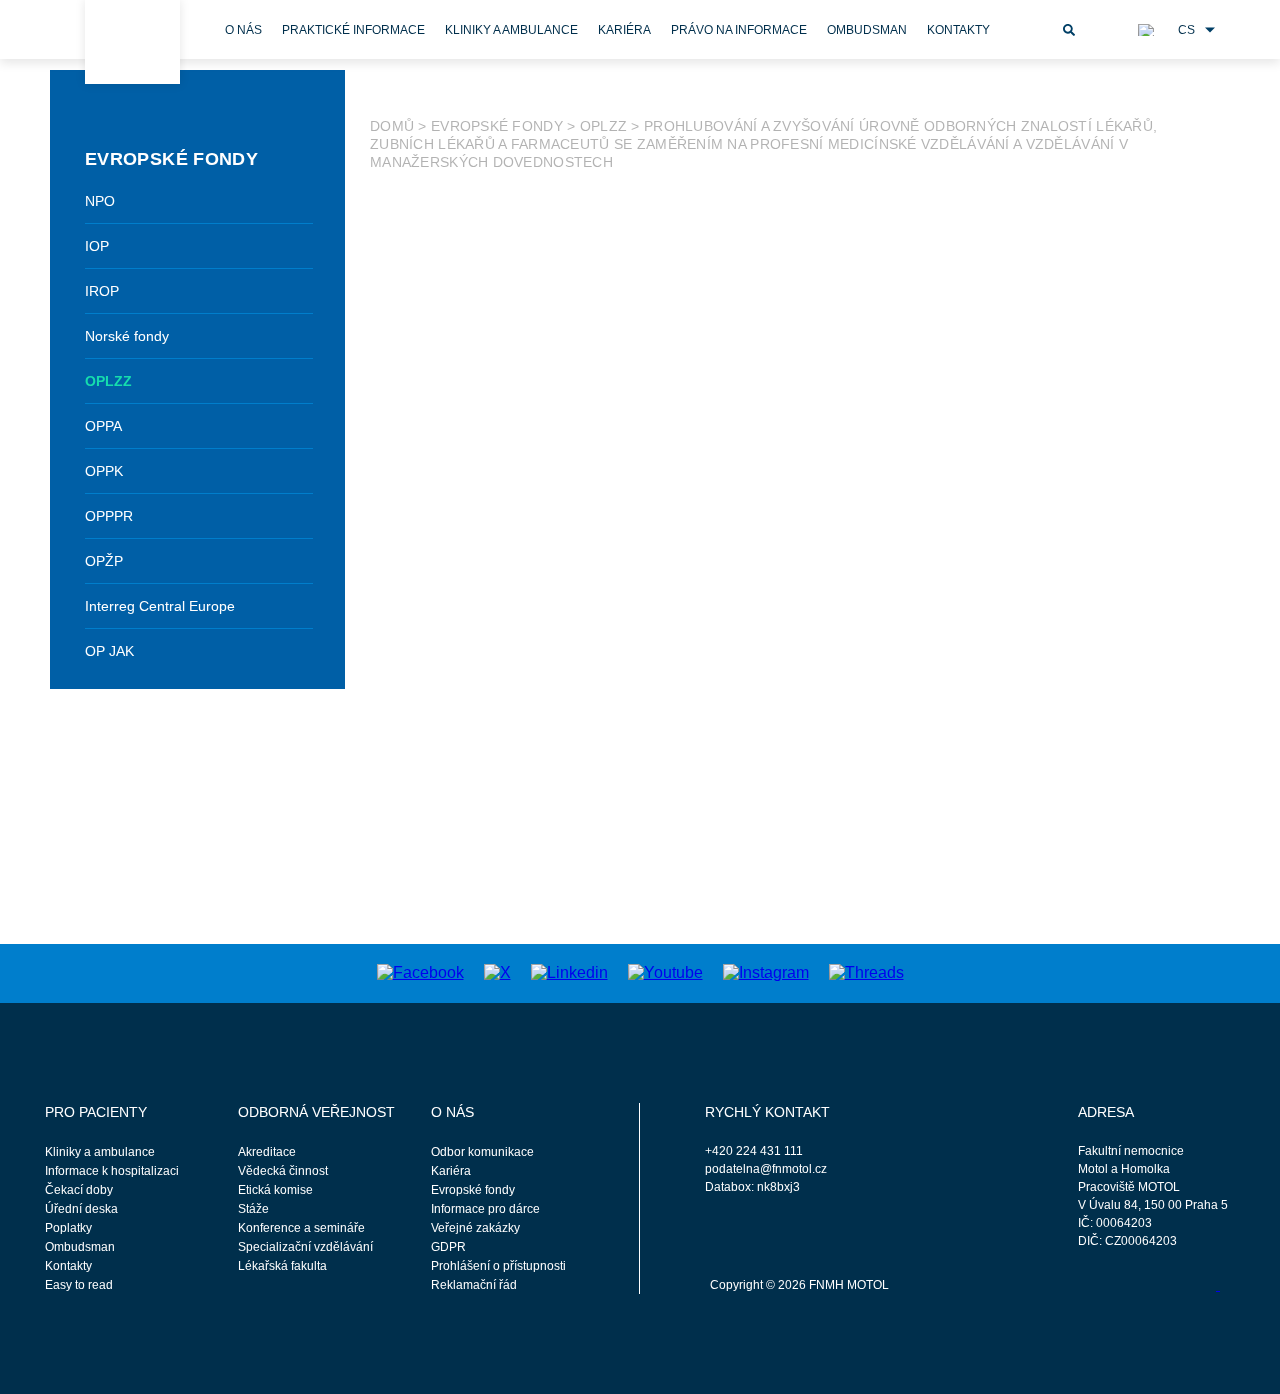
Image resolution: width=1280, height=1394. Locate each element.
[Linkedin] (569, 972)
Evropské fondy (497, 126)
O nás (243, 30)
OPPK (104, 471)
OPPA (103, 426)
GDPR (448, 1247)
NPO (100, 201)
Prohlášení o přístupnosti (498, 1266)
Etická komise (275, 1190)
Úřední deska (81, 1209)
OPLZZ (108, 381)
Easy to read (79, 1285)
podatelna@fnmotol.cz (766, 1169)
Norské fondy (127, 336)
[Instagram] (766, 972)
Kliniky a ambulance (511, 30)
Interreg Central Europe (160, 606)
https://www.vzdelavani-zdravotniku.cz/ (779, 764)
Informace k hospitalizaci (112, 1171)
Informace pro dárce (485, 1209)
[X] (497, 972)
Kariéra (624, 30)
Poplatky (68, 1228)
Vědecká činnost (283, 1171)
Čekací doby (79, 1190)
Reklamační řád (474, 1285)
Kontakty (958, 30)
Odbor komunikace (482, 1152)
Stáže (253, 1209)
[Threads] (866, 972)
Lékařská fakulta (282, 1266)
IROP (102, 291)
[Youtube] (665, 972)
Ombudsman (867, 30)
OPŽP (104, 561)
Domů (392, 126)
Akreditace (267, 1152)
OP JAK (109, 651)
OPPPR (109, 516)
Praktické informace (353, 30)
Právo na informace (739, 30)
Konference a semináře (301, 1228)
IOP (97, 246)
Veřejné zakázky (475, 1228)
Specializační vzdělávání (305, 1247)
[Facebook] (420, 972)
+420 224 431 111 (754, 1151)
